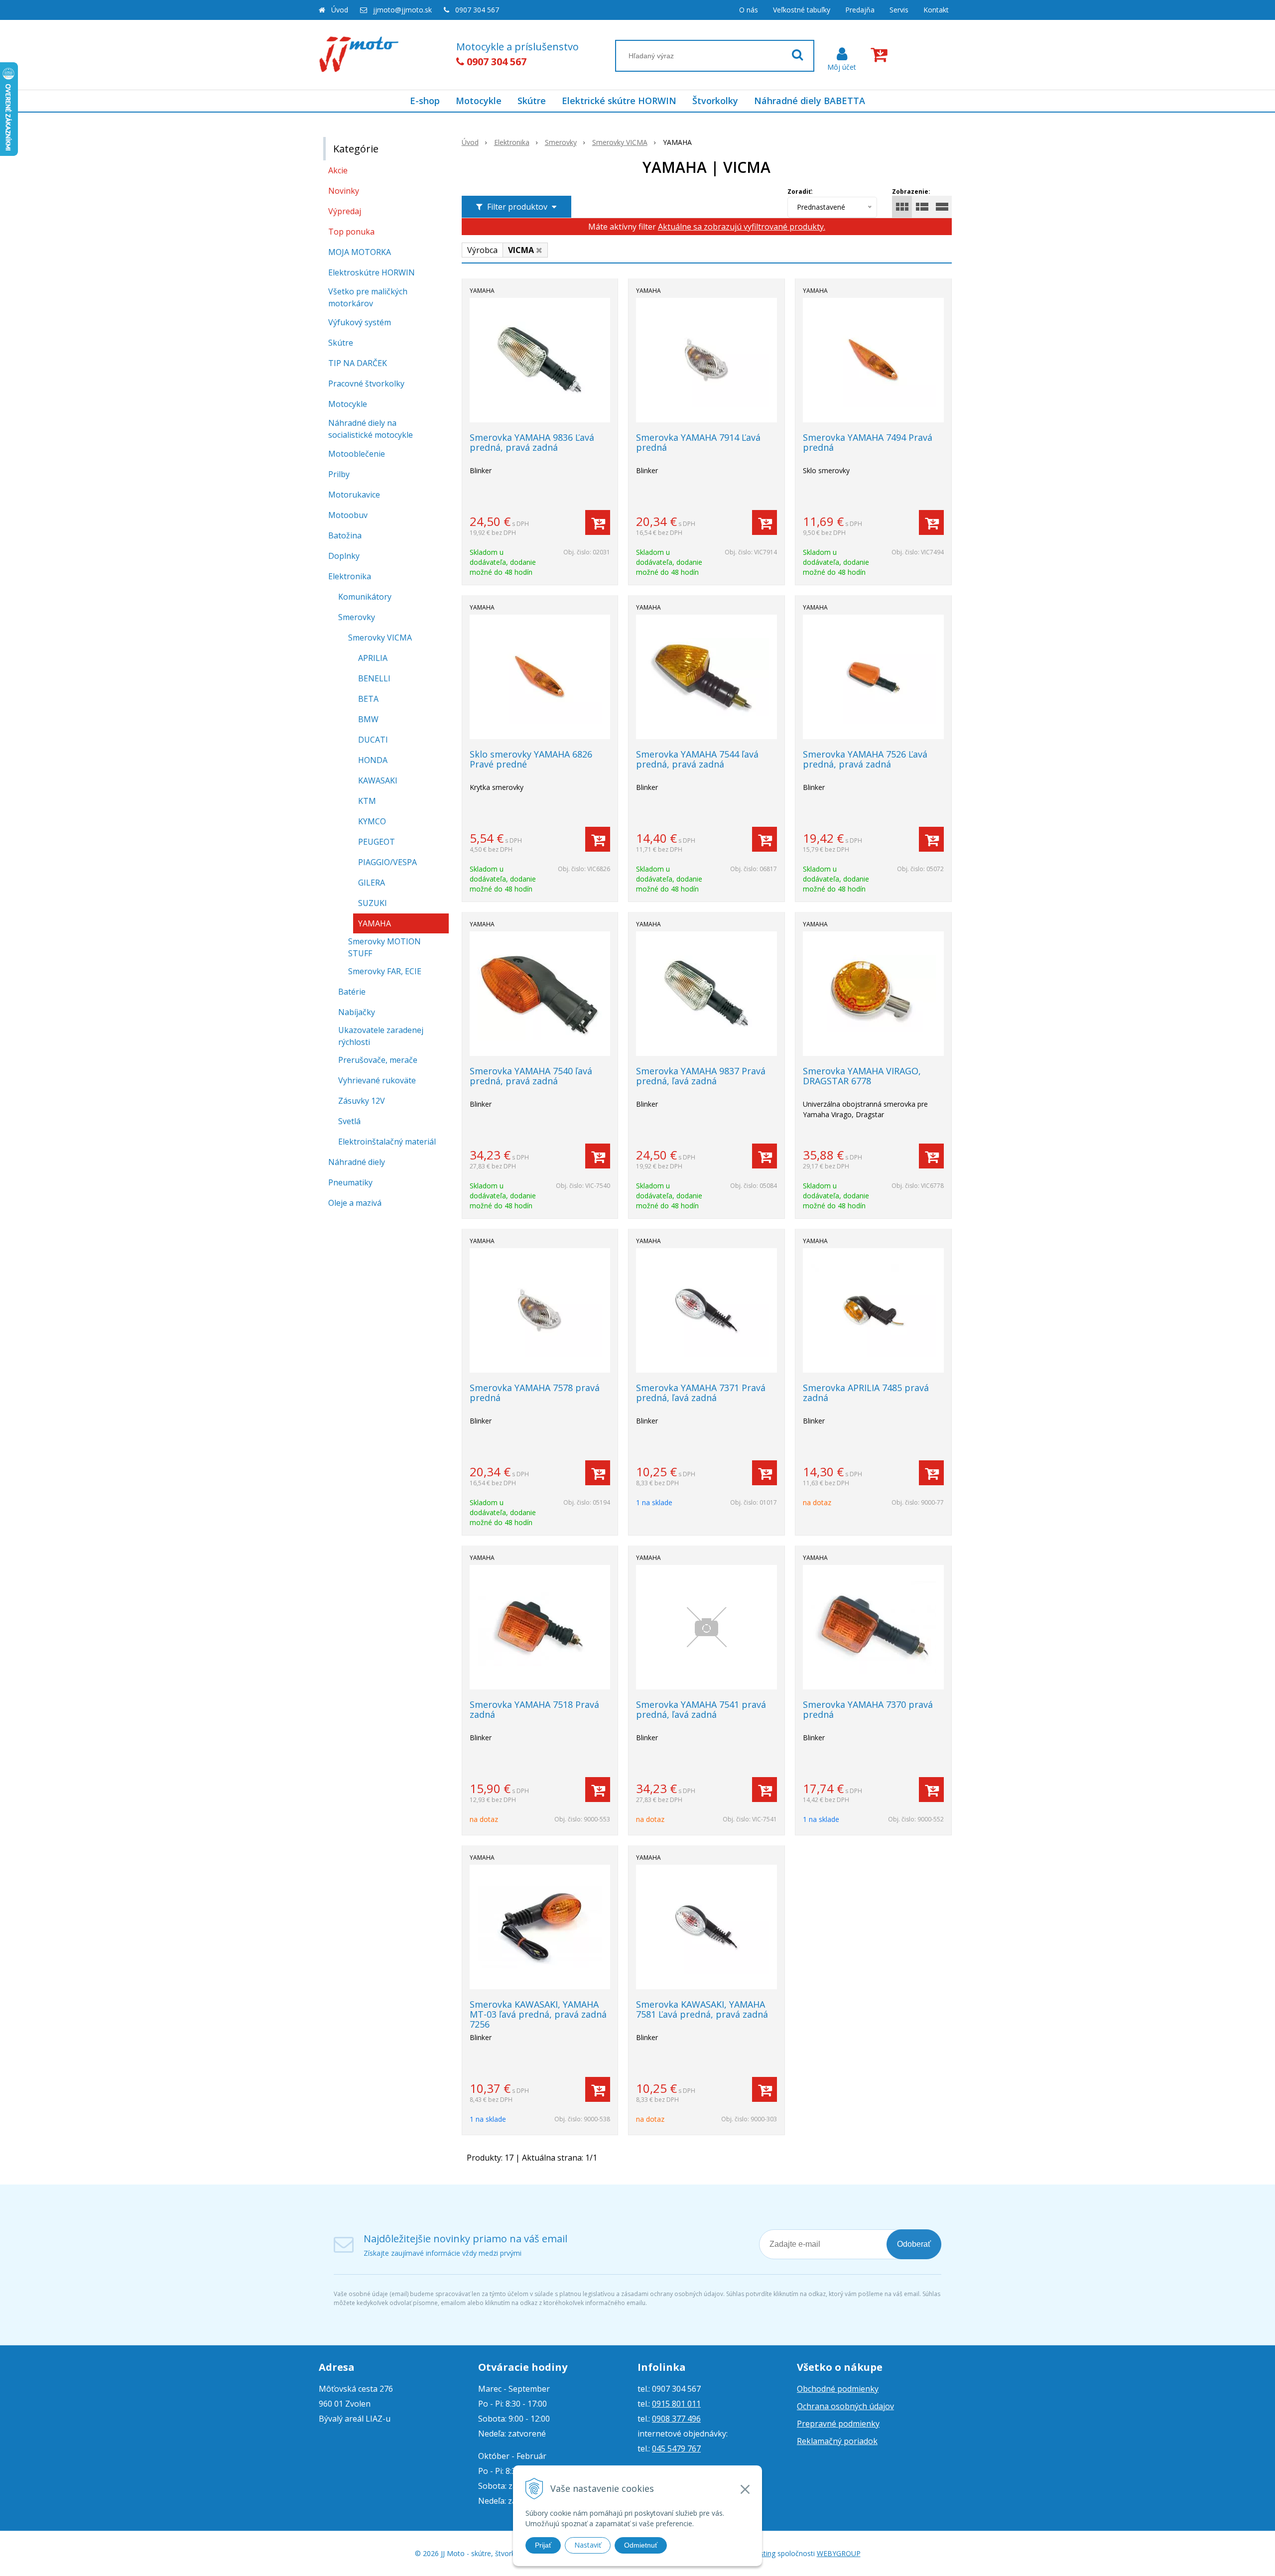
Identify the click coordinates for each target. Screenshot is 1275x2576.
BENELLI (374, 678)
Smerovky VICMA (620, 142)
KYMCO (372, 821)
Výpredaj (345, 211)
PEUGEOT (377, 842)
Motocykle (479, 101)
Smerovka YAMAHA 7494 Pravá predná (868, 442)
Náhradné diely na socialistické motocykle (371, 429)
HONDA (373, 760)
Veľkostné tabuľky (802, 10)
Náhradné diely (357, 1162)
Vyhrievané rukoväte (377, 1080)
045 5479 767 (676, 2448)
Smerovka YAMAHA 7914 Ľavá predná (698, 442)
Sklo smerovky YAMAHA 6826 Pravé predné (531, 759)
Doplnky (344, 556)
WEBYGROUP (839, 2553)
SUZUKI (373, 903)
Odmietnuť (641, 2545)
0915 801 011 (676, 2404)
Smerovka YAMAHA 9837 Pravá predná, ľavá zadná (701, 1076)
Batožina (345, 535)
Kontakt (936, 10)
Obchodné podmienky (838, 2389)
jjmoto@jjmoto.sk (402, 10)
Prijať (543, 2545)
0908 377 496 (676, 2419)
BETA (368, 699)
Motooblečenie (357, 454)
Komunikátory (365, 597)
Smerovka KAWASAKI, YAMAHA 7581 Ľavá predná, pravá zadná (702, 2009)
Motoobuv (348, 515)
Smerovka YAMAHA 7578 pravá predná (535, 1393)
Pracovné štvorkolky (366, 384)
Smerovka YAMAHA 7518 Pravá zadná (534, 1709)
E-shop (425, 101)
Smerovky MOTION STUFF (384, 947)
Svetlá (349, 1121)
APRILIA (373, 658)
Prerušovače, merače (378, 1060)
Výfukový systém (360, 322)
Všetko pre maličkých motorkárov (368, 297)
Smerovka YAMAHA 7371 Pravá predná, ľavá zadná (701, 1393)
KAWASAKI (378, 780)
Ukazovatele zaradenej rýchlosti (381, 1036)
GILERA (372, 883)
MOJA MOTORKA (360, 252)
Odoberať (914, 2244)
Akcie (338, 170)
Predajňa (860, 10)
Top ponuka (351, 232)
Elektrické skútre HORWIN (619, 101)
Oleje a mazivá (355, 1203)
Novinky (344, 191)
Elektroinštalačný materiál (387, 1142)
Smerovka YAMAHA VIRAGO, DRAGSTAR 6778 (862, 1076)
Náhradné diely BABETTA (810, 101)
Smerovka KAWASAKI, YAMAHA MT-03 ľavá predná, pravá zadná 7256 (538, 2014)
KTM (367, 801)
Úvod (340, 10)
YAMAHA (375, 923)
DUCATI (373, 740)
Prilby (339, 474)
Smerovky (561, 142)
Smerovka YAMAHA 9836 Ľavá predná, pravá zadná (532, 442)
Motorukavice (354, 495)
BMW (368, 719)
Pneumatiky (350, 1182)
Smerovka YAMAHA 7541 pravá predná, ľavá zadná (701, 1709)
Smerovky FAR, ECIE (385, 971)
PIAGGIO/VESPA (387, 862)
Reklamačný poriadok (837, 2441)
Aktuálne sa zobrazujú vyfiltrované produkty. (742, 227)
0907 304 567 (477, 10)
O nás (749, 10)
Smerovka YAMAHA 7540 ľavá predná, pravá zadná (531, 1076)
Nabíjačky (357, 1012)
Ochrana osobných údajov (845, 2406)
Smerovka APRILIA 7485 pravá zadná (866, 1393)
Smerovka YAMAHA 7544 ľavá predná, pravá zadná (697, 759)
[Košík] (881, 55)
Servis (899, 10)
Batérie (352, 992)
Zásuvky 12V (362, 1101)
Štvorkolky (715, 101)
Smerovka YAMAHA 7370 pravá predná (868, 1709)
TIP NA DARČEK (358, 363)
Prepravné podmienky (838, 2424)
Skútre (532, 101)
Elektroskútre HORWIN (372, 272)
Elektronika (512, 142)
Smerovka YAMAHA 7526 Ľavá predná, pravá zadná (865, 759)
